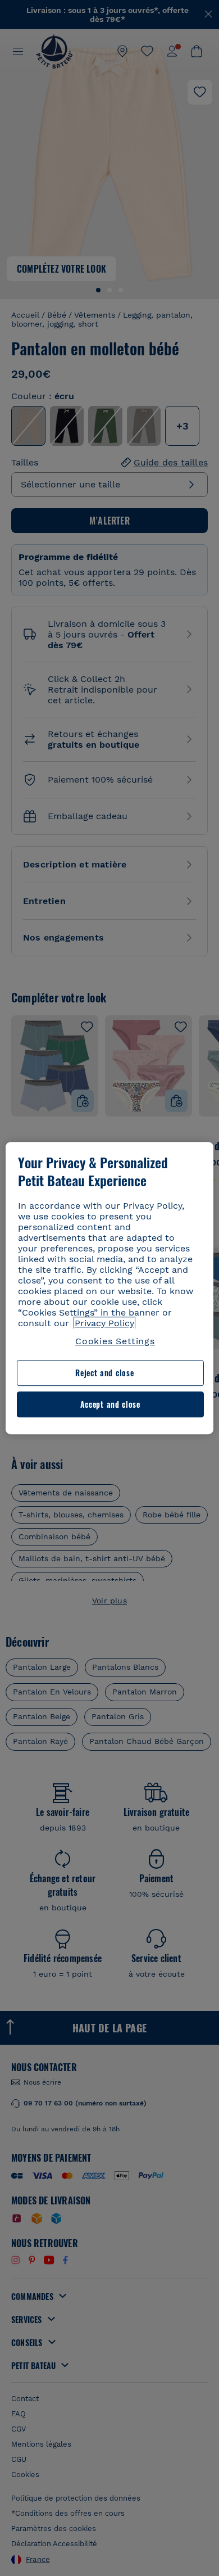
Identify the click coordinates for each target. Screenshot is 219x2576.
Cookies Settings (115, 1341)
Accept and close (110, 1404)
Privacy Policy (104, 1323)
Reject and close (104, 1373)
